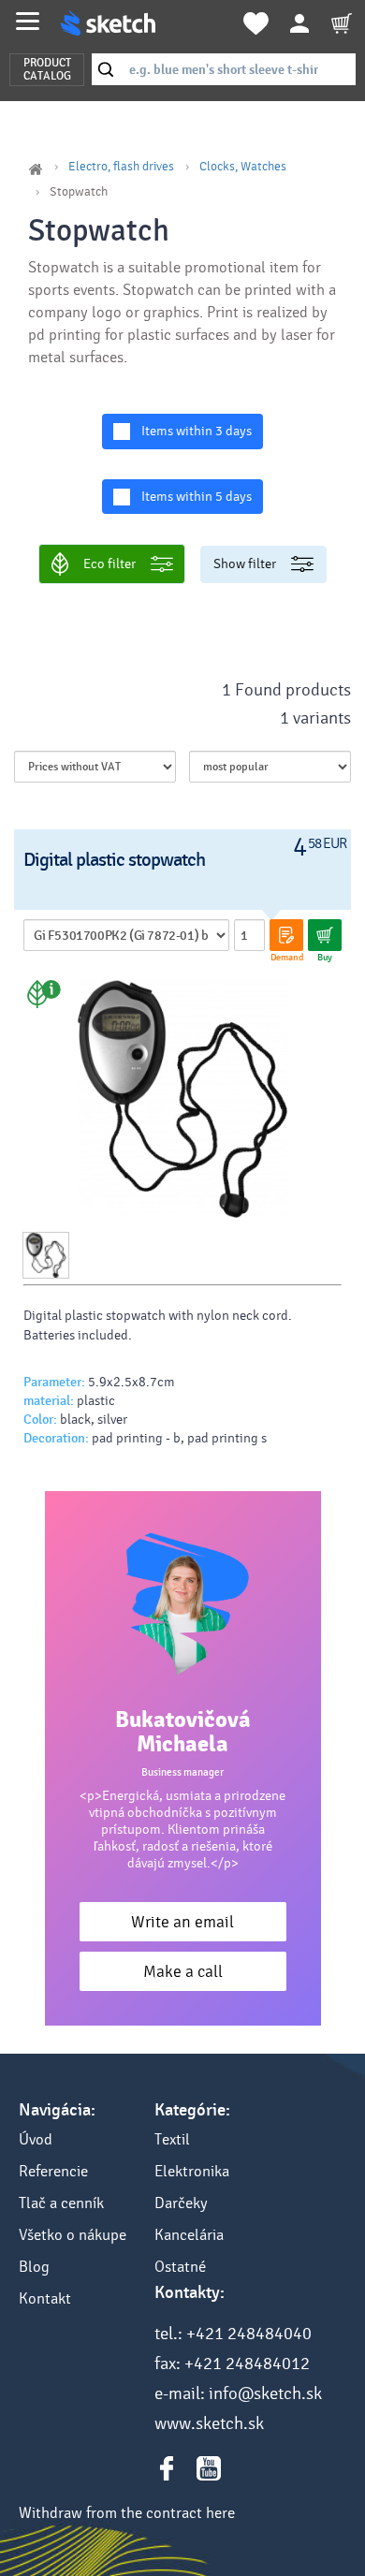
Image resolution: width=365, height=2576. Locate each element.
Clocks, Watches (243, 167)
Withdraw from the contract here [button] (127, 2513)
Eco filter (109, 564)
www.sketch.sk (209, 2423)
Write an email (182, 1922)
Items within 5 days (197, 497)
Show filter (245, 564)
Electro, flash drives (121, 167)
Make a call (183, 1972)
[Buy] (325, 935)
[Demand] (286, 935)
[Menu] (28, 21)
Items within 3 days (197, 431)
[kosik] (342, 23)
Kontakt (45, 2298)
